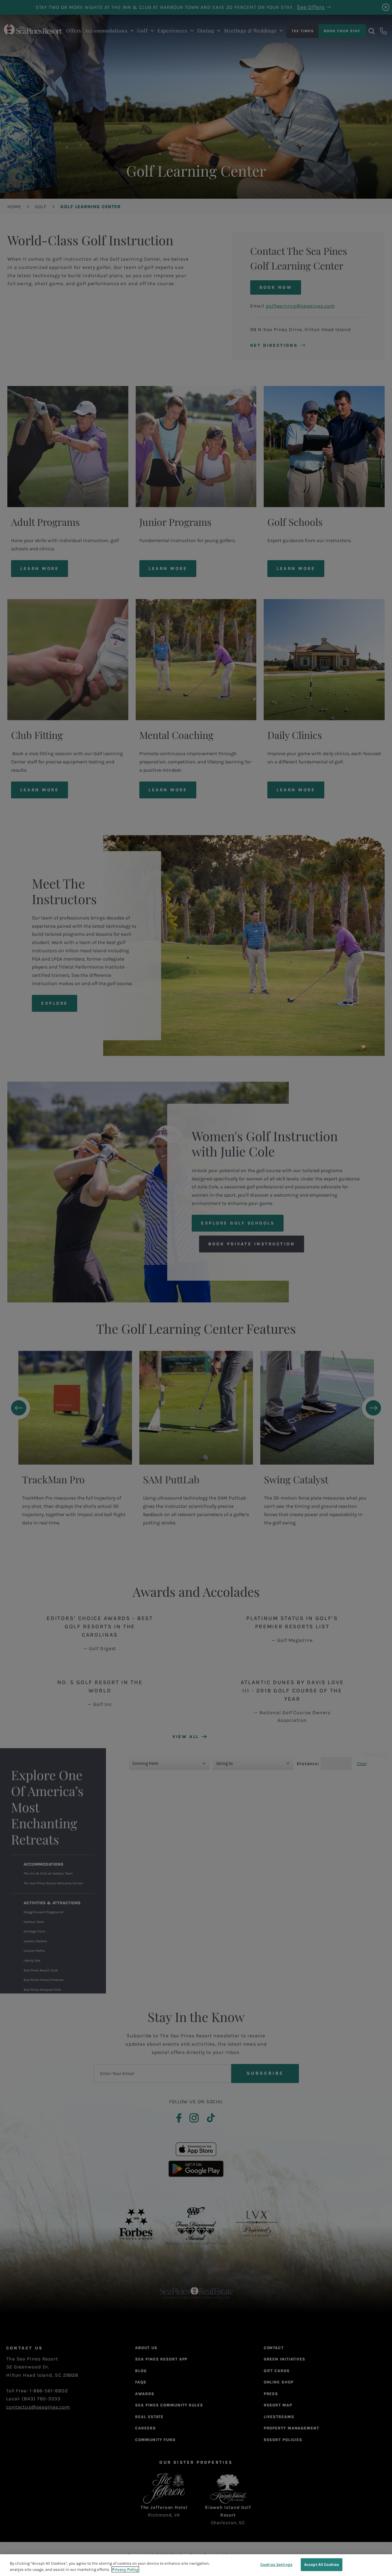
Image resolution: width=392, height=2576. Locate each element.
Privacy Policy (125, 2569)
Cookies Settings (276, 2565)
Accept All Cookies (322, 2565)
